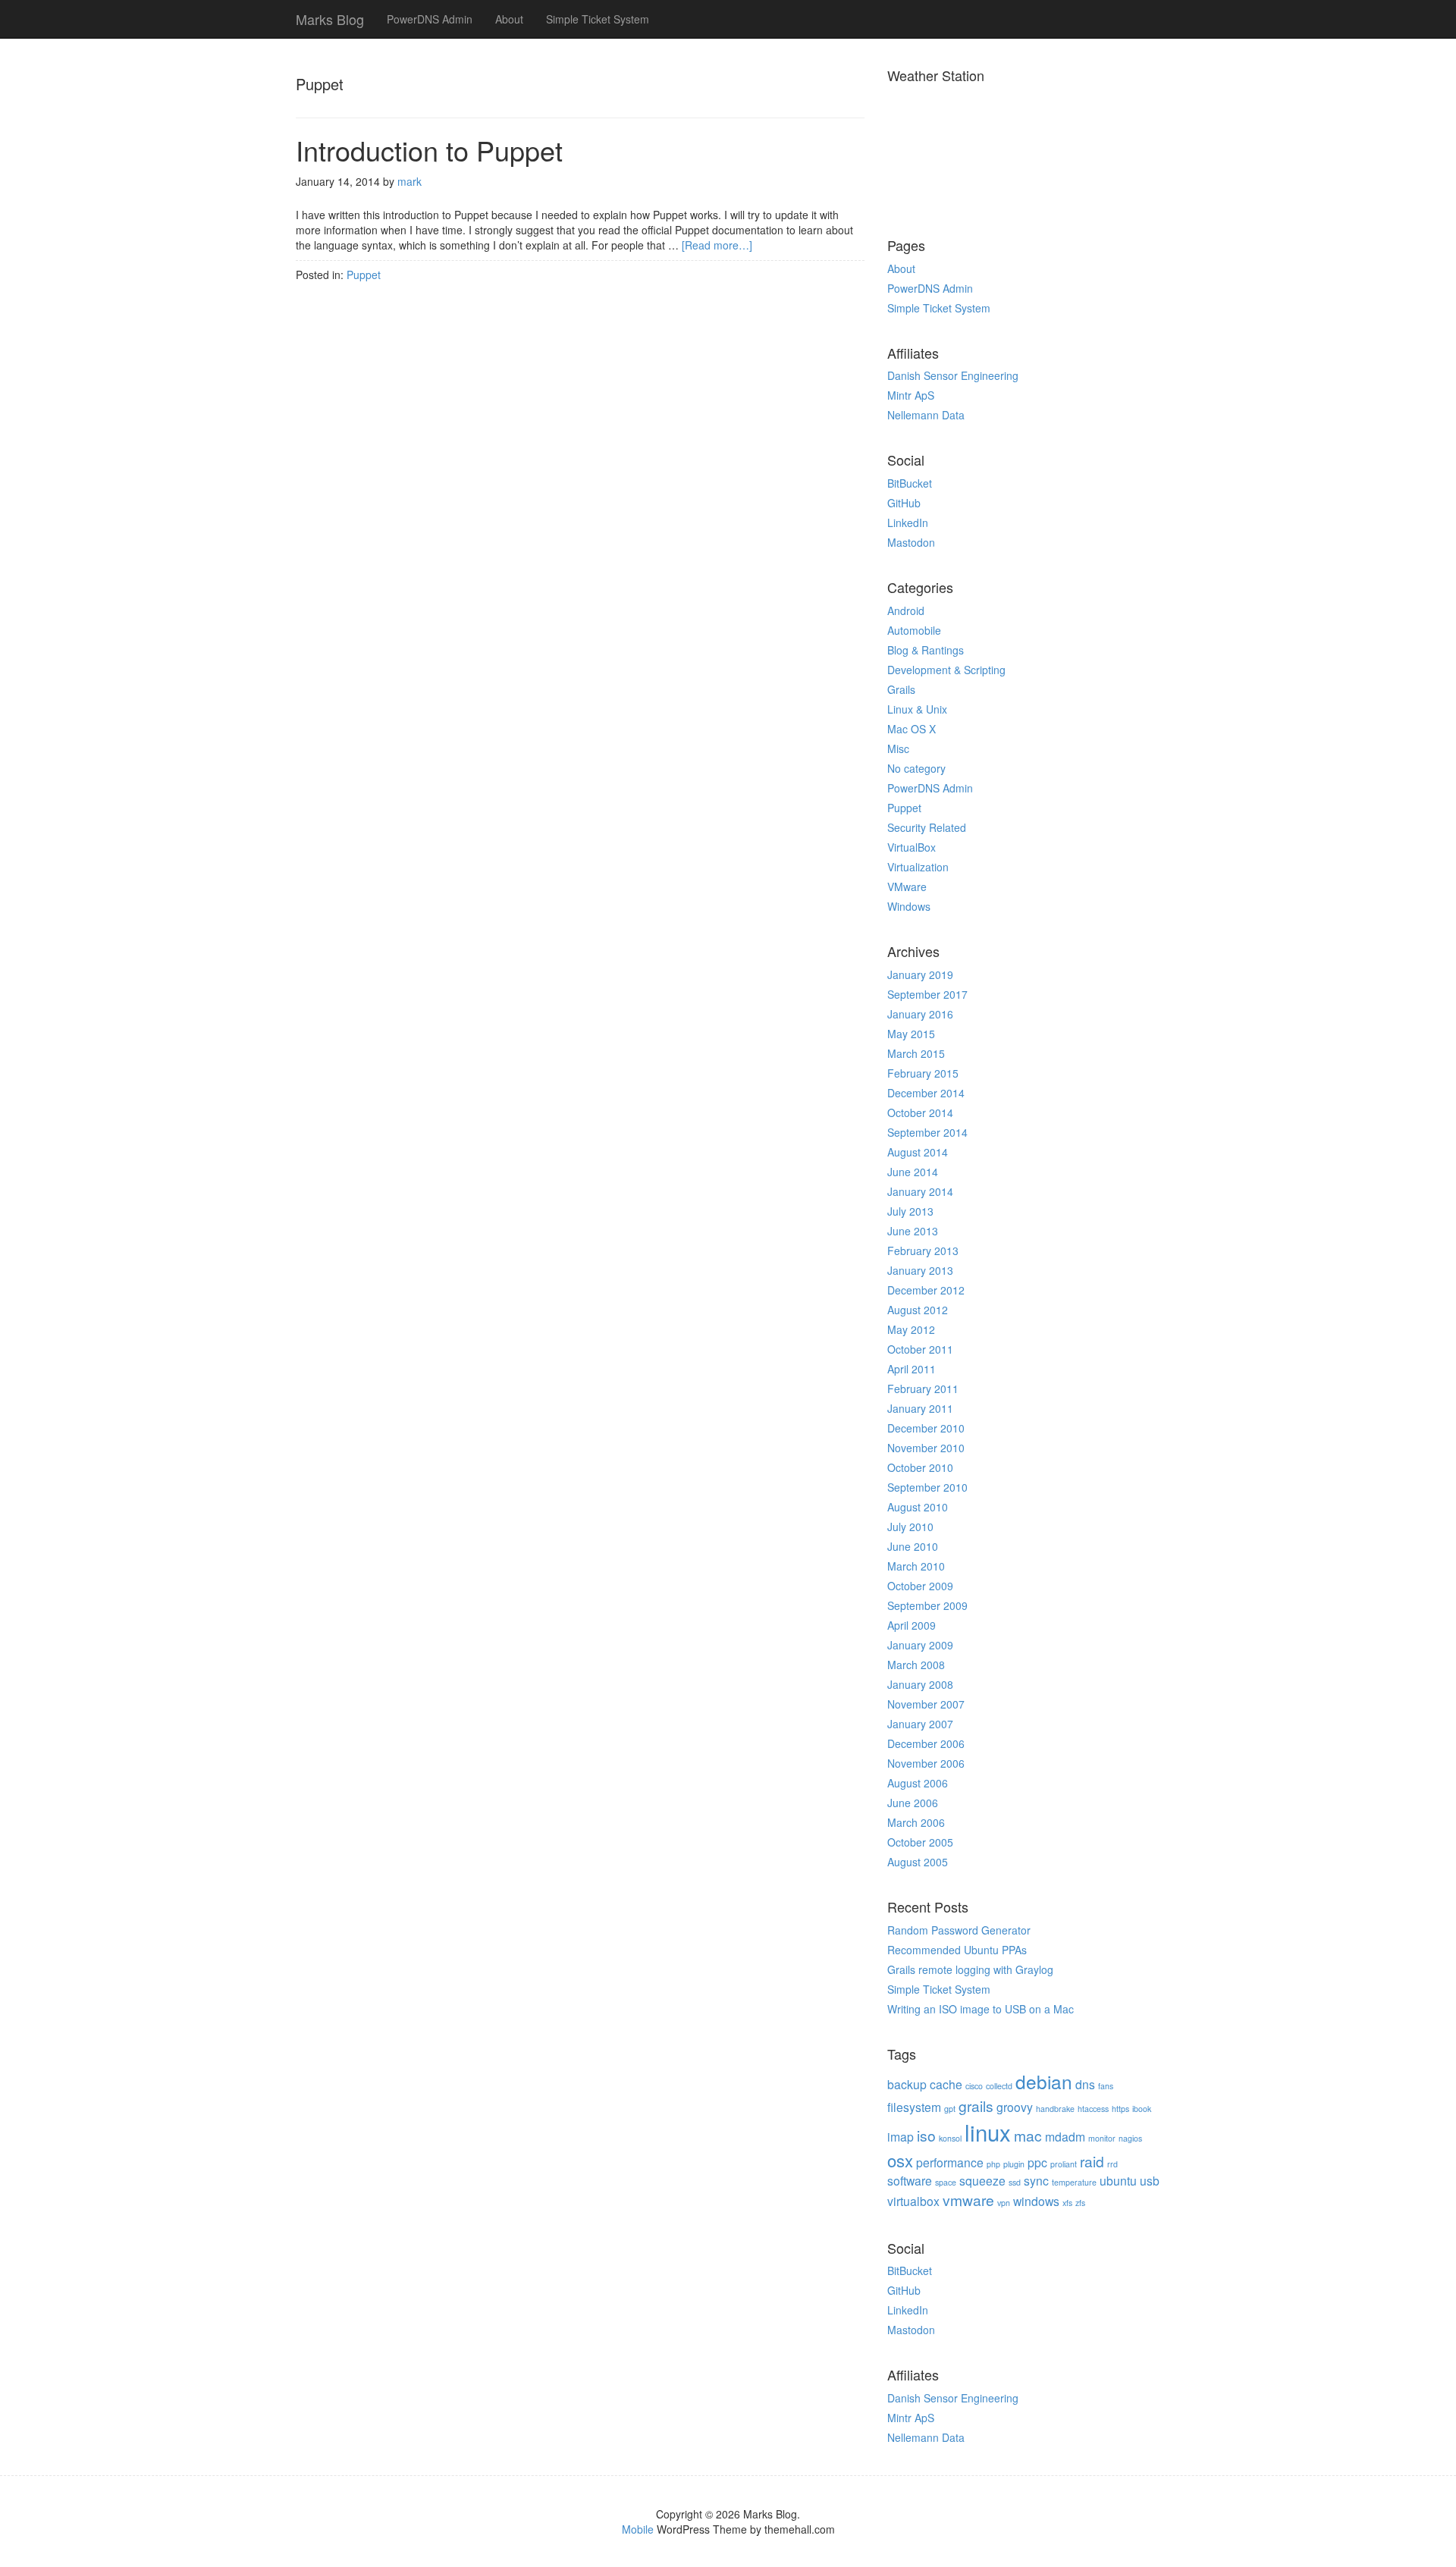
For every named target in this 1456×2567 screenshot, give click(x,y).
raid (1092, 2161)
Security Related (927, 827)
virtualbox (913, 2201)
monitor (1102, 2138)
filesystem (914, 2107)
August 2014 (918, 1152)
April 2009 (912, 1625)
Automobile (914, 630)
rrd (1112, 2164)
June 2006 (913, 1803)
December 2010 (926, 1428)
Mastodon (911, 542)
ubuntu (1118, 2180)
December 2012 (926, 1290)
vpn (1004, 2203)
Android (906, 610)
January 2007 (920, 1724)
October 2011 (920, 1349)
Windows (909, 906)
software (910, 2180)
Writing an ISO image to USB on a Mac (981, 2009)
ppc (1037, 2162)
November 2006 (926, 1763)
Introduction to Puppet (429, 150)
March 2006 (916, 1822)
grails (976, 2106)
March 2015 (916, 1053)
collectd (999, 2086)
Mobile (638, 2529)
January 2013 (920, 1270)
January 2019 (920, 974)
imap (901, 2136)
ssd (1015, 2182)
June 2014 (913, 1172)
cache (946, 2084)
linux (988, 2132)
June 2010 (913, 1546)
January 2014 (920, 1191)
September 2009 (927, 1605)
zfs (1080, 2203)
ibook (1142, 2109)
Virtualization (918, 867)
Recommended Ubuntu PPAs (957, 1950)
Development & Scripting (946, 670)
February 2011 (923, 1389)
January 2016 (920, 1014)
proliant (1064, 2164)
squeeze (982, 2180)
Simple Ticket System (598, 19)
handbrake (1055, 2109)
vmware (968, 2200)
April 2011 (912, 1369)
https (1120, 2109)
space (946, 2182)
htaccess (1093, 2109)
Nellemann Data (926, 415)
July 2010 (910, 1527)
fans (1106, 2086)
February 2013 (923, 1251)
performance (950, 2162)
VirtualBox (912, 847)
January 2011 (920, 1408)
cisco (974, 2086)
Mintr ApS (911, 395)
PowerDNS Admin (430, 19)
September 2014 (927, 1132)
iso (926, 2135)
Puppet (364, 275)
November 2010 (926, 1448)
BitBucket (910, 483)
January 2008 (920, 1684)
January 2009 (920, 1645)
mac (1028, 2135)
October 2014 (920, 1112)
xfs (1067, 2203)
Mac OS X (912, 729)
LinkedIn (908, 523)
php (993, 2164)
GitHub (904, 503)
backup (907, 2084)
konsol (950, 2138)
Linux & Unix (917, 709)
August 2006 (918, 1783)
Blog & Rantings (926, 650)
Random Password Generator (959, 1930)
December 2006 (926, 1743)
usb (1150, 2180)
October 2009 (920, 1586)
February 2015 (923, 1073)
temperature (1074, 2182)
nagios (1130, 2138)
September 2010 (927, 1487)
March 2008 (916, 1665)
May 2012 (911, 1329)
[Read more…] (717, 245)
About (509, 19)
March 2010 (916, 1566)
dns (1085, 2084)
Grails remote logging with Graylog (970, 1969)
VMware (907, 887)
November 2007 (926, 1704)
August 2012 (918, 1310)
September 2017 (927, 994)
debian (1044, 2081)
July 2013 (910, 1211)
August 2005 (918, 1862)
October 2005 (920, 1842)
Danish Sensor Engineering (953, 375)
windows (1036, 2201)
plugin (1014, 2164)
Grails (901, 689)
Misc (898, 748)
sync (1036, 2180)
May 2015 (911, 1034)
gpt (950, 2109)
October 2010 (920, 1467)
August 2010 (918, 1507)
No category (916, 768)
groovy (1015, 2107)
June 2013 (913, 1231)
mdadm (1065, 2136)
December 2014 (926, 1093)
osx (900, 2160)
